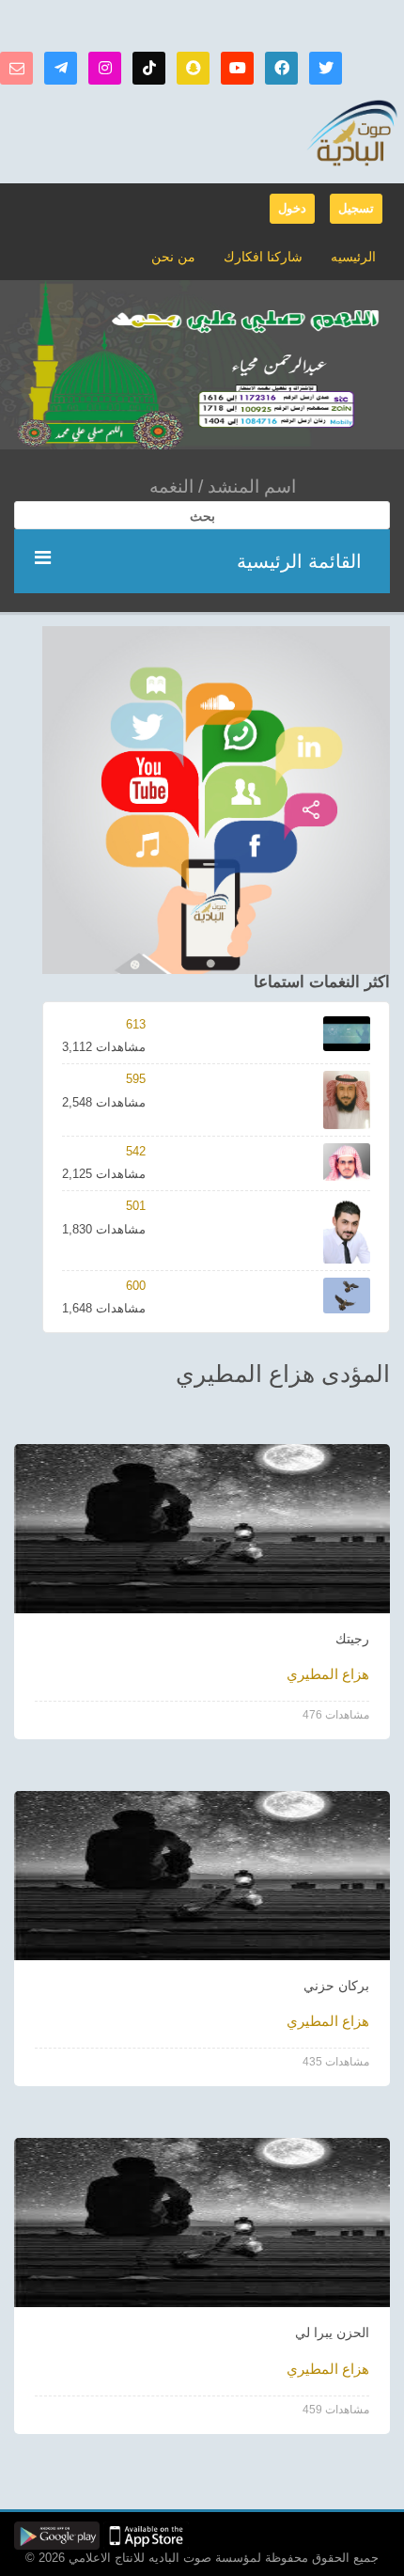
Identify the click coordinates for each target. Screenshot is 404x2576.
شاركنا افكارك (263, 257)
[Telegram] (61, 68)
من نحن (173, 257)
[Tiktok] (149, 68)
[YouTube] (237, 68)
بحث (202, 516)
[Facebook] (281, 68)
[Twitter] (326, 68)
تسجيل (356, 208)
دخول (292, 208)
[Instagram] (105, 68)
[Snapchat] (193, 68)
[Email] (16, 68)
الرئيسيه (353, 257)
